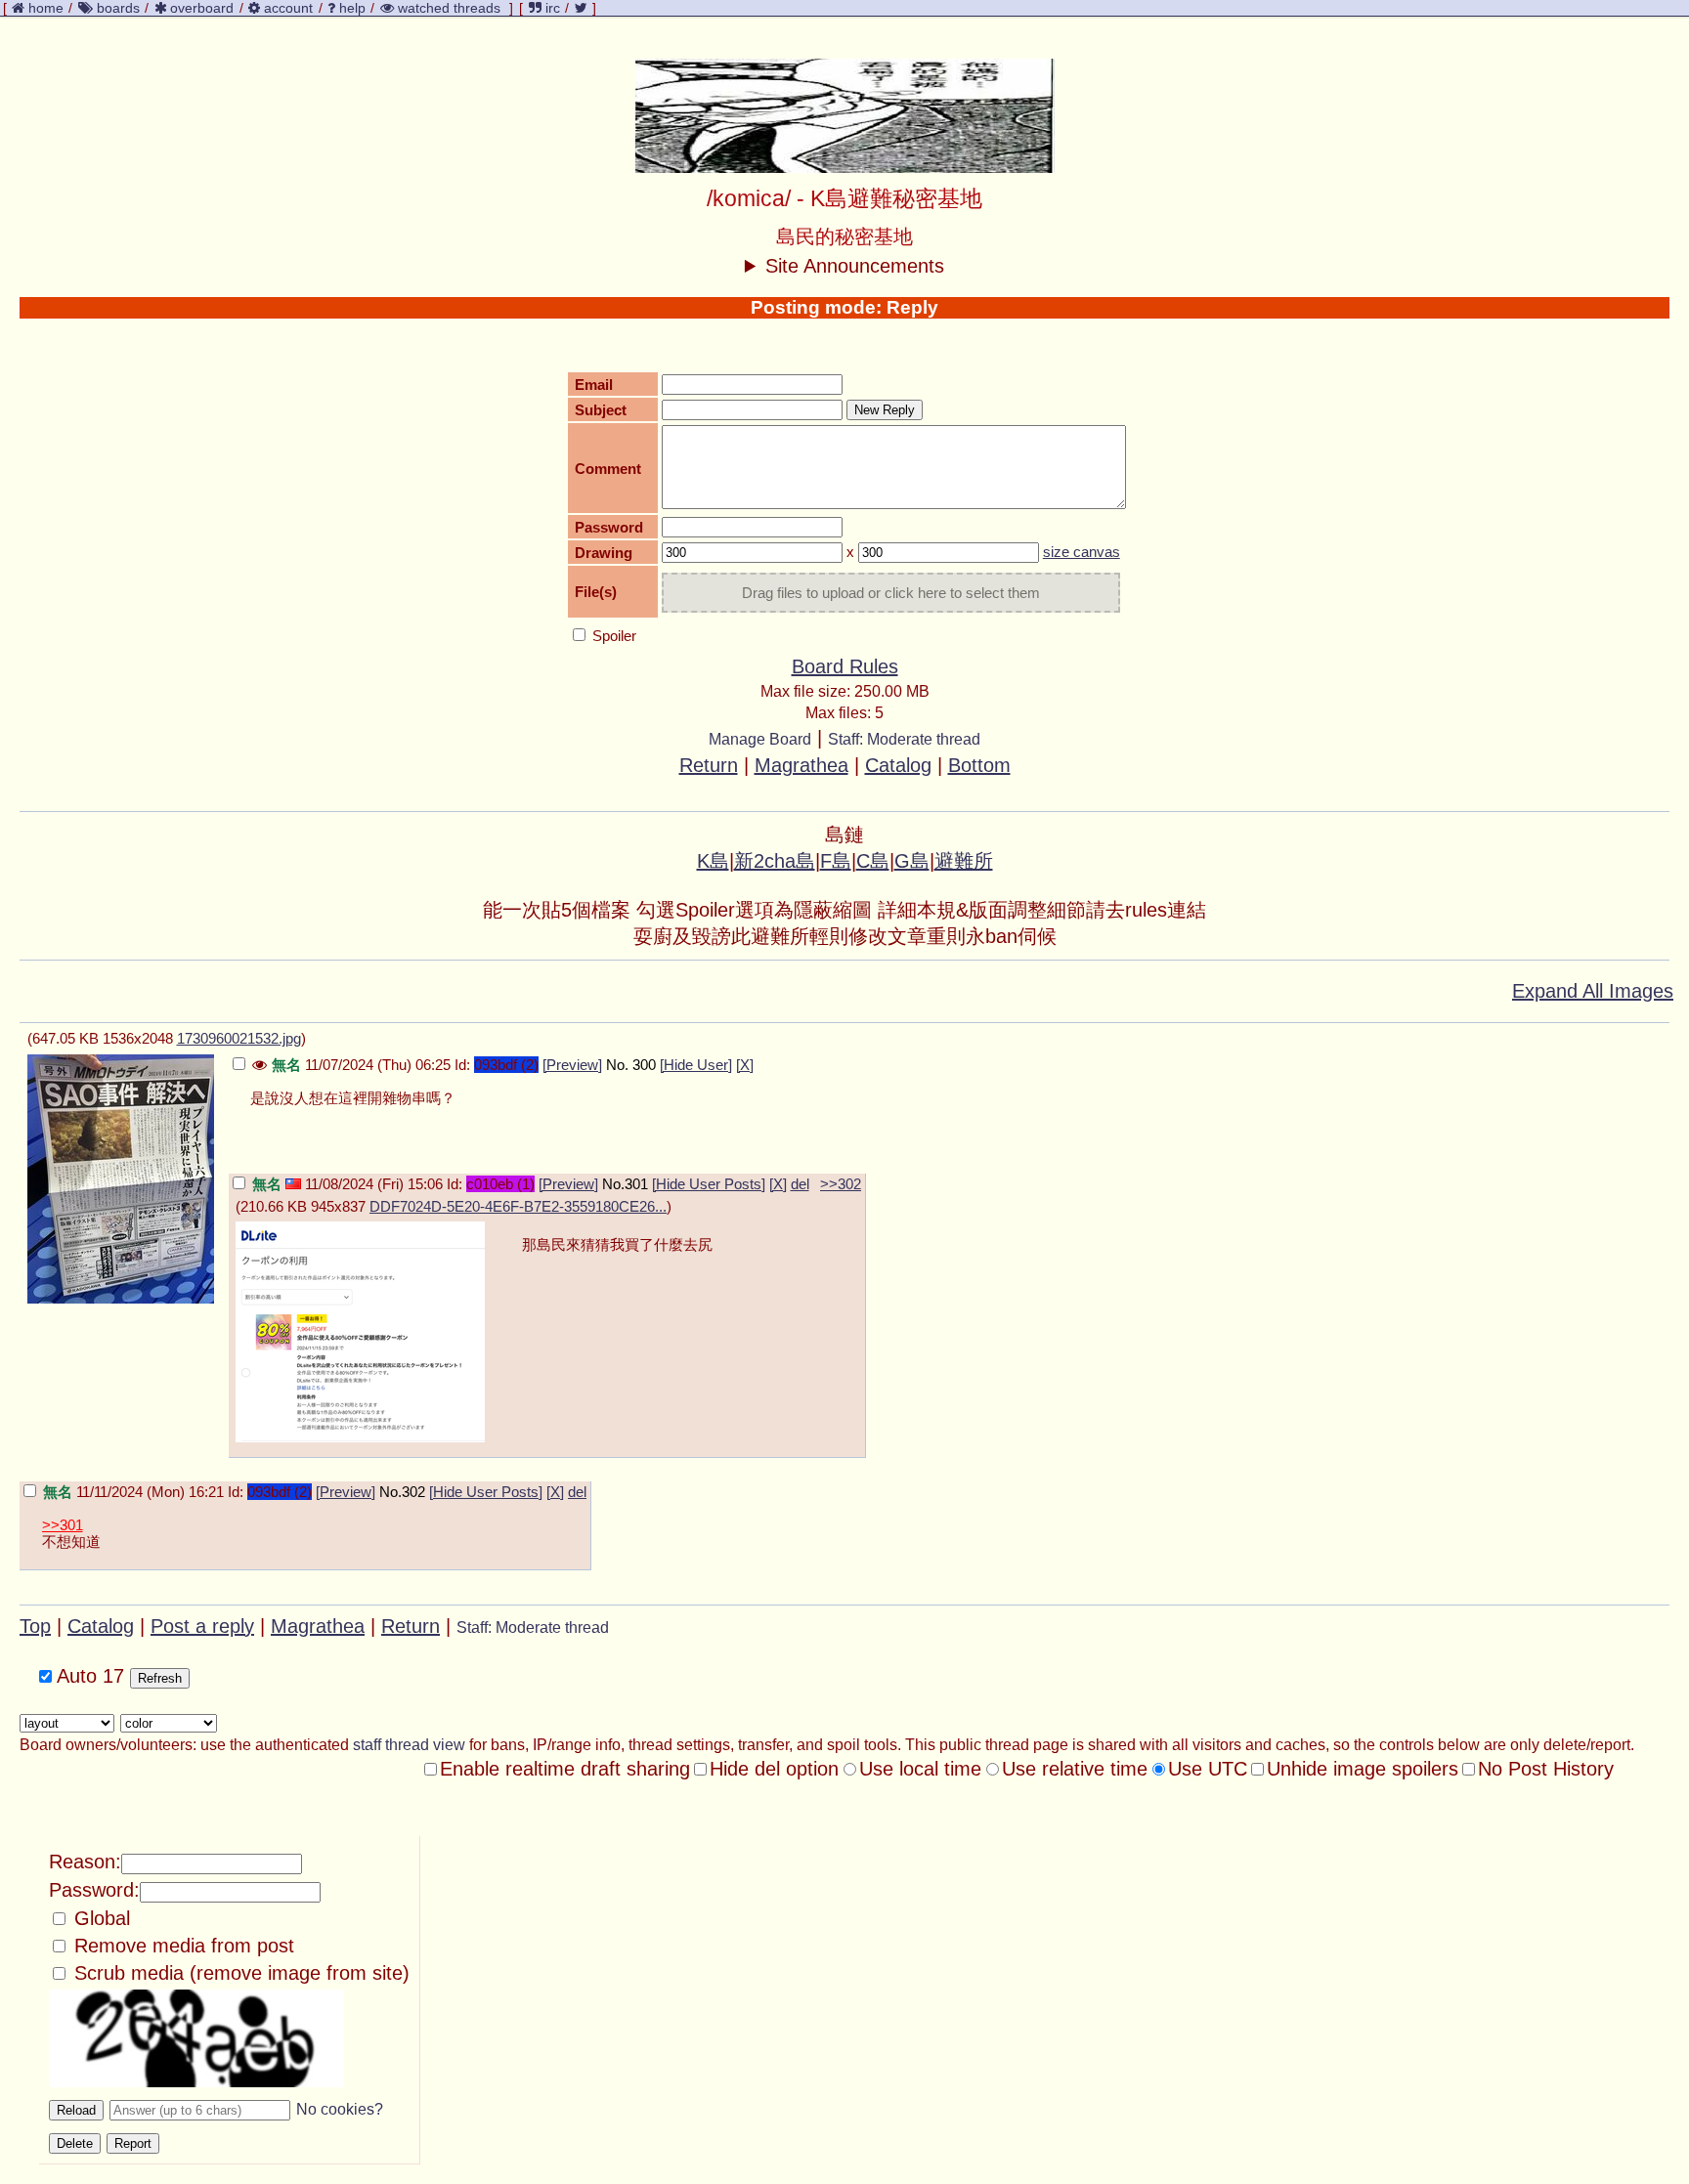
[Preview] (572, 1065)
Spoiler (612, 636)
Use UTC (1208, 1769)
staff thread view (409, 1745)
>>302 (841, 1184)
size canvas (1082, 552)
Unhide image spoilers (1363, 1769)
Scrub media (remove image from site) (239, 1973)
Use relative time (1075, 1769)
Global (99, 1918)
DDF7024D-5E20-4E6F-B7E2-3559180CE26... (518, 1206)
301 (636, 1184)
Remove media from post (181, 1946)
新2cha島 (775, 861)
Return (709, 765)
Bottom (979, 765)
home (46, 8)
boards (118, 8)
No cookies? (340, 2109)
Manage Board (760, 739)
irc (551, 8)
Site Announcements (855, 266)
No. (617, 1065)
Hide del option (774, 1769)
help (352, 8)
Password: (94, 1890)
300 (644, 1065)
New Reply (885, 410)
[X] (745, 1065)
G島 (912, 861)
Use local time (920, 1769)
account (288, 8)
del (800, 1184)
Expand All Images (1593, 991)
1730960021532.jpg (239, 1038)
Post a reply (202, 1626)
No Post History (1546, 1769)
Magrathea (801, 765)
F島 (836, 861)
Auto (88, 1676)
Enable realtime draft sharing (565, 1769)
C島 (873, 861)
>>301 (63, 1525)
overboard (202, 8)
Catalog (898, 765)
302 (413, 1492)
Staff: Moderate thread (904, 739)
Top (35, 1626)
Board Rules (845, 666)
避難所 (964, 861)
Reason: (85, 1862)
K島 (713, 861)
